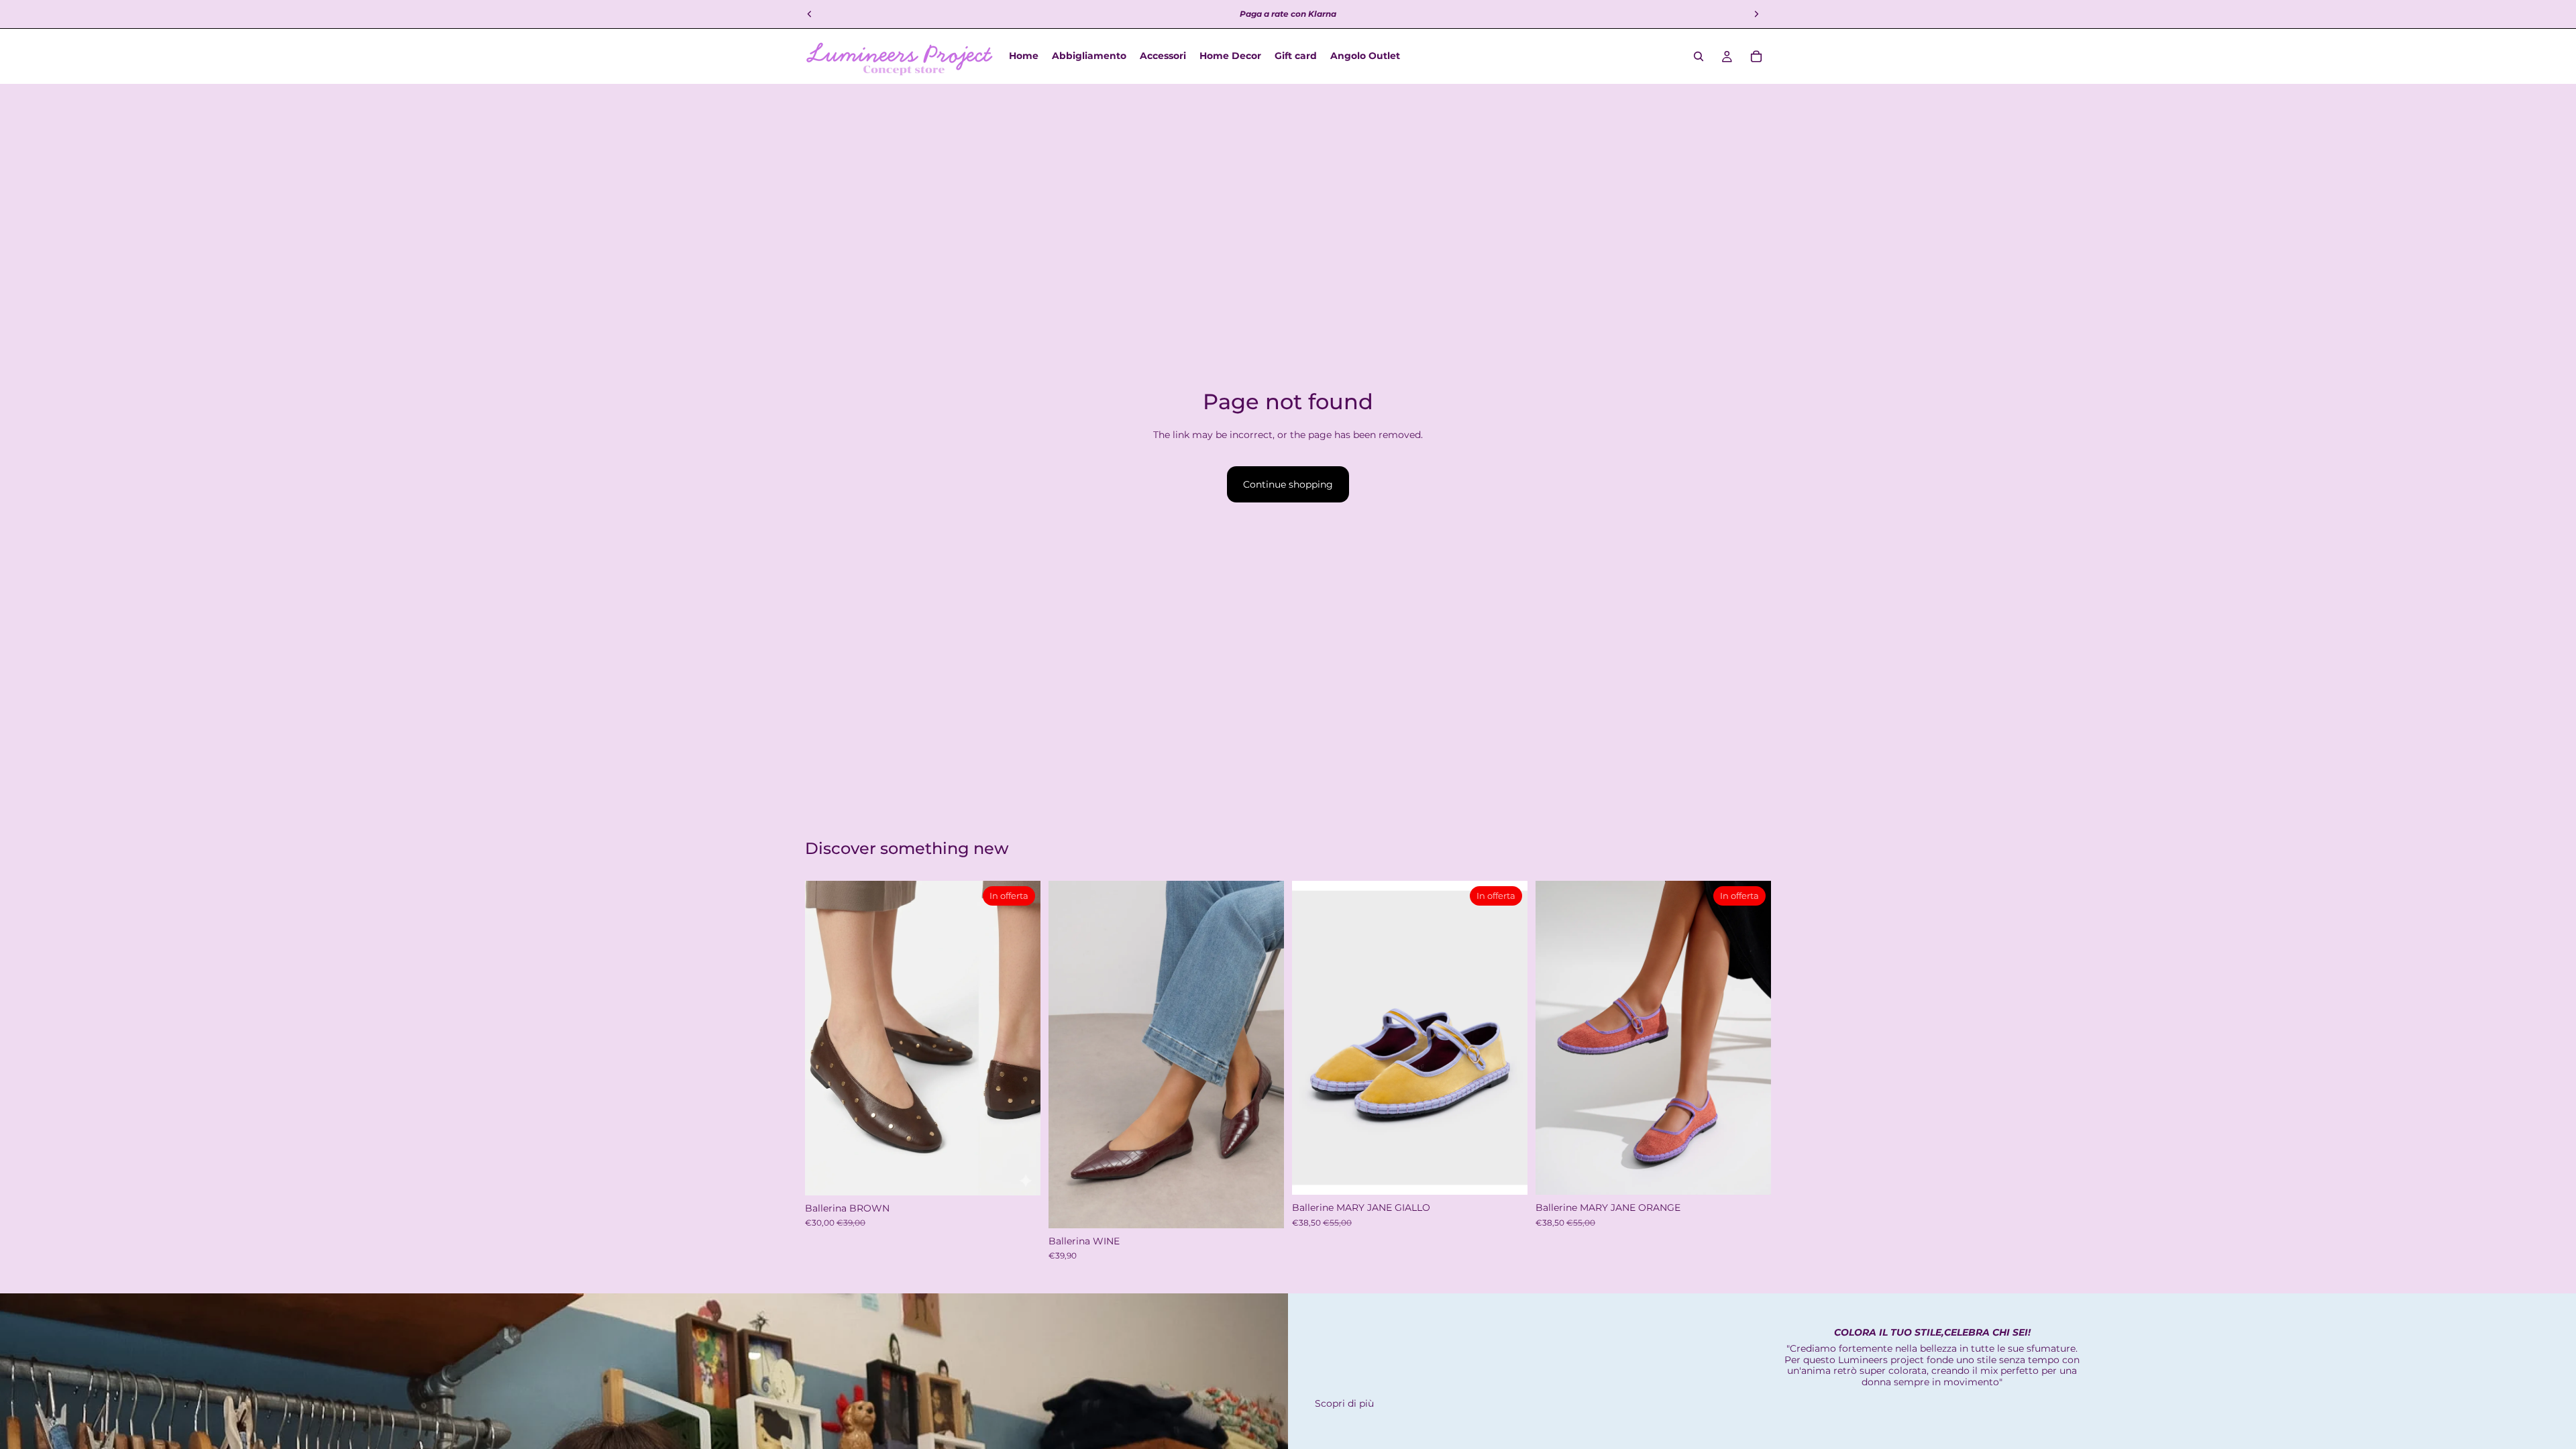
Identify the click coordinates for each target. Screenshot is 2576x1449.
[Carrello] (1756, 56)
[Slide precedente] (1069, 1055)
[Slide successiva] (1264, 1055)
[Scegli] (1020, 1175)
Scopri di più (1344, 1403)
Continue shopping (1288, 484)
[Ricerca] (1699, 56)
